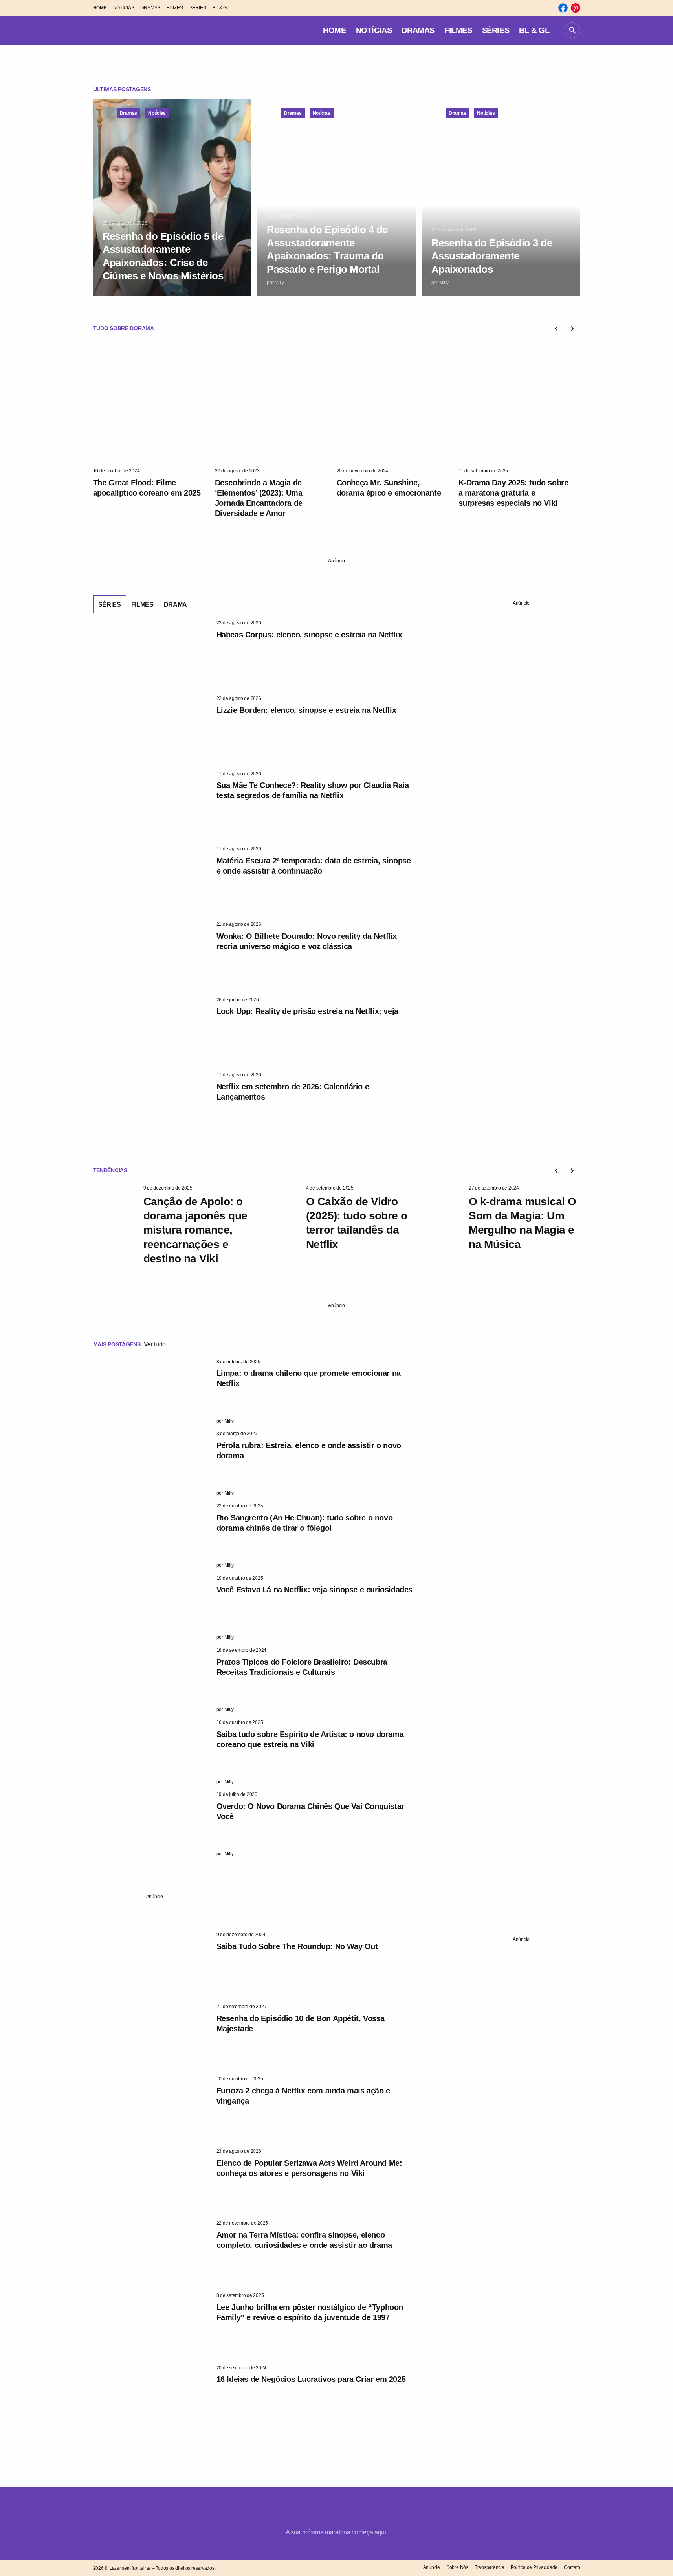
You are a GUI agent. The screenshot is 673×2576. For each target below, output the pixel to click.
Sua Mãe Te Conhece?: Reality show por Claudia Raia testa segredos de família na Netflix (313, 790)
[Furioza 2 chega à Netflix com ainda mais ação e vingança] (152, 2109)
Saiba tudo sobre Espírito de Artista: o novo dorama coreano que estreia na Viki (310, 1739)
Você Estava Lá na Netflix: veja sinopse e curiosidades (314, 1590)
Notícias (157, 113)
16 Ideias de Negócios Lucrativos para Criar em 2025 (311, 2379)
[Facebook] (563, 8)
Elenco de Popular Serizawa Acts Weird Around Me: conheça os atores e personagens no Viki (309, 2168)
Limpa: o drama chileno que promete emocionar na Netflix (309, 1378)
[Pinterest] (576, 8)
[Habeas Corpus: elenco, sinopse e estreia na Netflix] (152, 653)
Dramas (129, 113)
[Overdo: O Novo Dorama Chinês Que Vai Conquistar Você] (152, 1824)
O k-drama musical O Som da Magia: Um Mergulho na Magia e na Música (522, 1223)
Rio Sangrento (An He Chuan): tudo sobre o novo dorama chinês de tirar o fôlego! (305, 1523)
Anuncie (432, 2567)
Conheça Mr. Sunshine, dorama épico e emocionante (389, 488)
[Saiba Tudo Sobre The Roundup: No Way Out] (152, 1965)
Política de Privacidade (534, 2567)
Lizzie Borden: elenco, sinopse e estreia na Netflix (306, 710)
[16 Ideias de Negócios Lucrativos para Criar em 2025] (152, 2398)
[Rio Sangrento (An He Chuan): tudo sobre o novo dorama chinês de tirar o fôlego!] (152, 1536)
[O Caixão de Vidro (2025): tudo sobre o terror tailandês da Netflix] (278, 1218)
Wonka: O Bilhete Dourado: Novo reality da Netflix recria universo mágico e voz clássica (307, 941)
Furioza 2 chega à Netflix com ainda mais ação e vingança (303, 2096)
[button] (572, 30)
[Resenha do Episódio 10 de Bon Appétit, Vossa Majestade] (152, 2036)
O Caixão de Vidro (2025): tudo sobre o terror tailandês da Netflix (357, 1223)
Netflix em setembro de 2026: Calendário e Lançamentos (293, 1092)
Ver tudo (155, 1344)
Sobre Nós (457, 2567)
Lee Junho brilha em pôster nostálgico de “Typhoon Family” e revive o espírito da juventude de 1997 (310, 2312)
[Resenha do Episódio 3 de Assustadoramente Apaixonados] (501, 197)
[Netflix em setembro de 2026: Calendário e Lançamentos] (152, 1105)
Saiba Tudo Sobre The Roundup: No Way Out (297, 1946)
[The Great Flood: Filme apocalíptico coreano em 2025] (154, 404)
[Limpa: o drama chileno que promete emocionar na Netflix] (152, 1392)
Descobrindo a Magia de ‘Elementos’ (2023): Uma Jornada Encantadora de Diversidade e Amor (259, 498)
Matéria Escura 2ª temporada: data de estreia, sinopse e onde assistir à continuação (314, 866)
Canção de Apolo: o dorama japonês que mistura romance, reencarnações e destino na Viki (195, 1230)
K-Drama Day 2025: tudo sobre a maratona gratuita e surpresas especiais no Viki (513, 493)
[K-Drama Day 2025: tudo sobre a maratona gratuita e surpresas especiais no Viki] (519, 404)
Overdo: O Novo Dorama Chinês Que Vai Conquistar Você (310, 1811)
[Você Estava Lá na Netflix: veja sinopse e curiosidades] (152, 1608)
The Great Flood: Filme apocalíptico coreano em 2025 (147, 488)
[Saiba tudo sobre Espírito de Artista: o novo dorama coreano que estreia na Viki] (152, 1752)
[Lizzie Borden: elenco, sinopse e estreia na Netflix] (152, 728)
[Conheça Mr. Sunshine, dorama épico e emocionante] (398, 404)
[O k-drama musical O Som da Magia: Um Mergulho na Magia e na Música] (440, 1218)
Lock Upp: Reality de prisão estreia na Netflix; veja (307, 1011)
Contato (572, 2567)
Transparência (490, 2567)
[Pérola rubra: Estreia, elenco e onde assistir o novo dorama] (152, 1463)
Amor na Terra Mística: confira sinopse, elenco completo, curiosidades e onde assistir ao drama (304, 2240)
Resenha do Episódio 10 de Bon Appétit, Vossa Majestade (301, 2023)
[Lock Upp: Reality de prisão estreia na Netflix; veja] (152, 1030)
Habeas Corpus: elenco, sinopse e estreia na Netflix (309, 635)
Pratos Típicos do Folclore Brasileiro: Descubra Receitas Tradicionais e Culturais (302, 1667)
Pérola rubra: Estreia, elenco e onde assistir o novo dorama (309, 1450)
